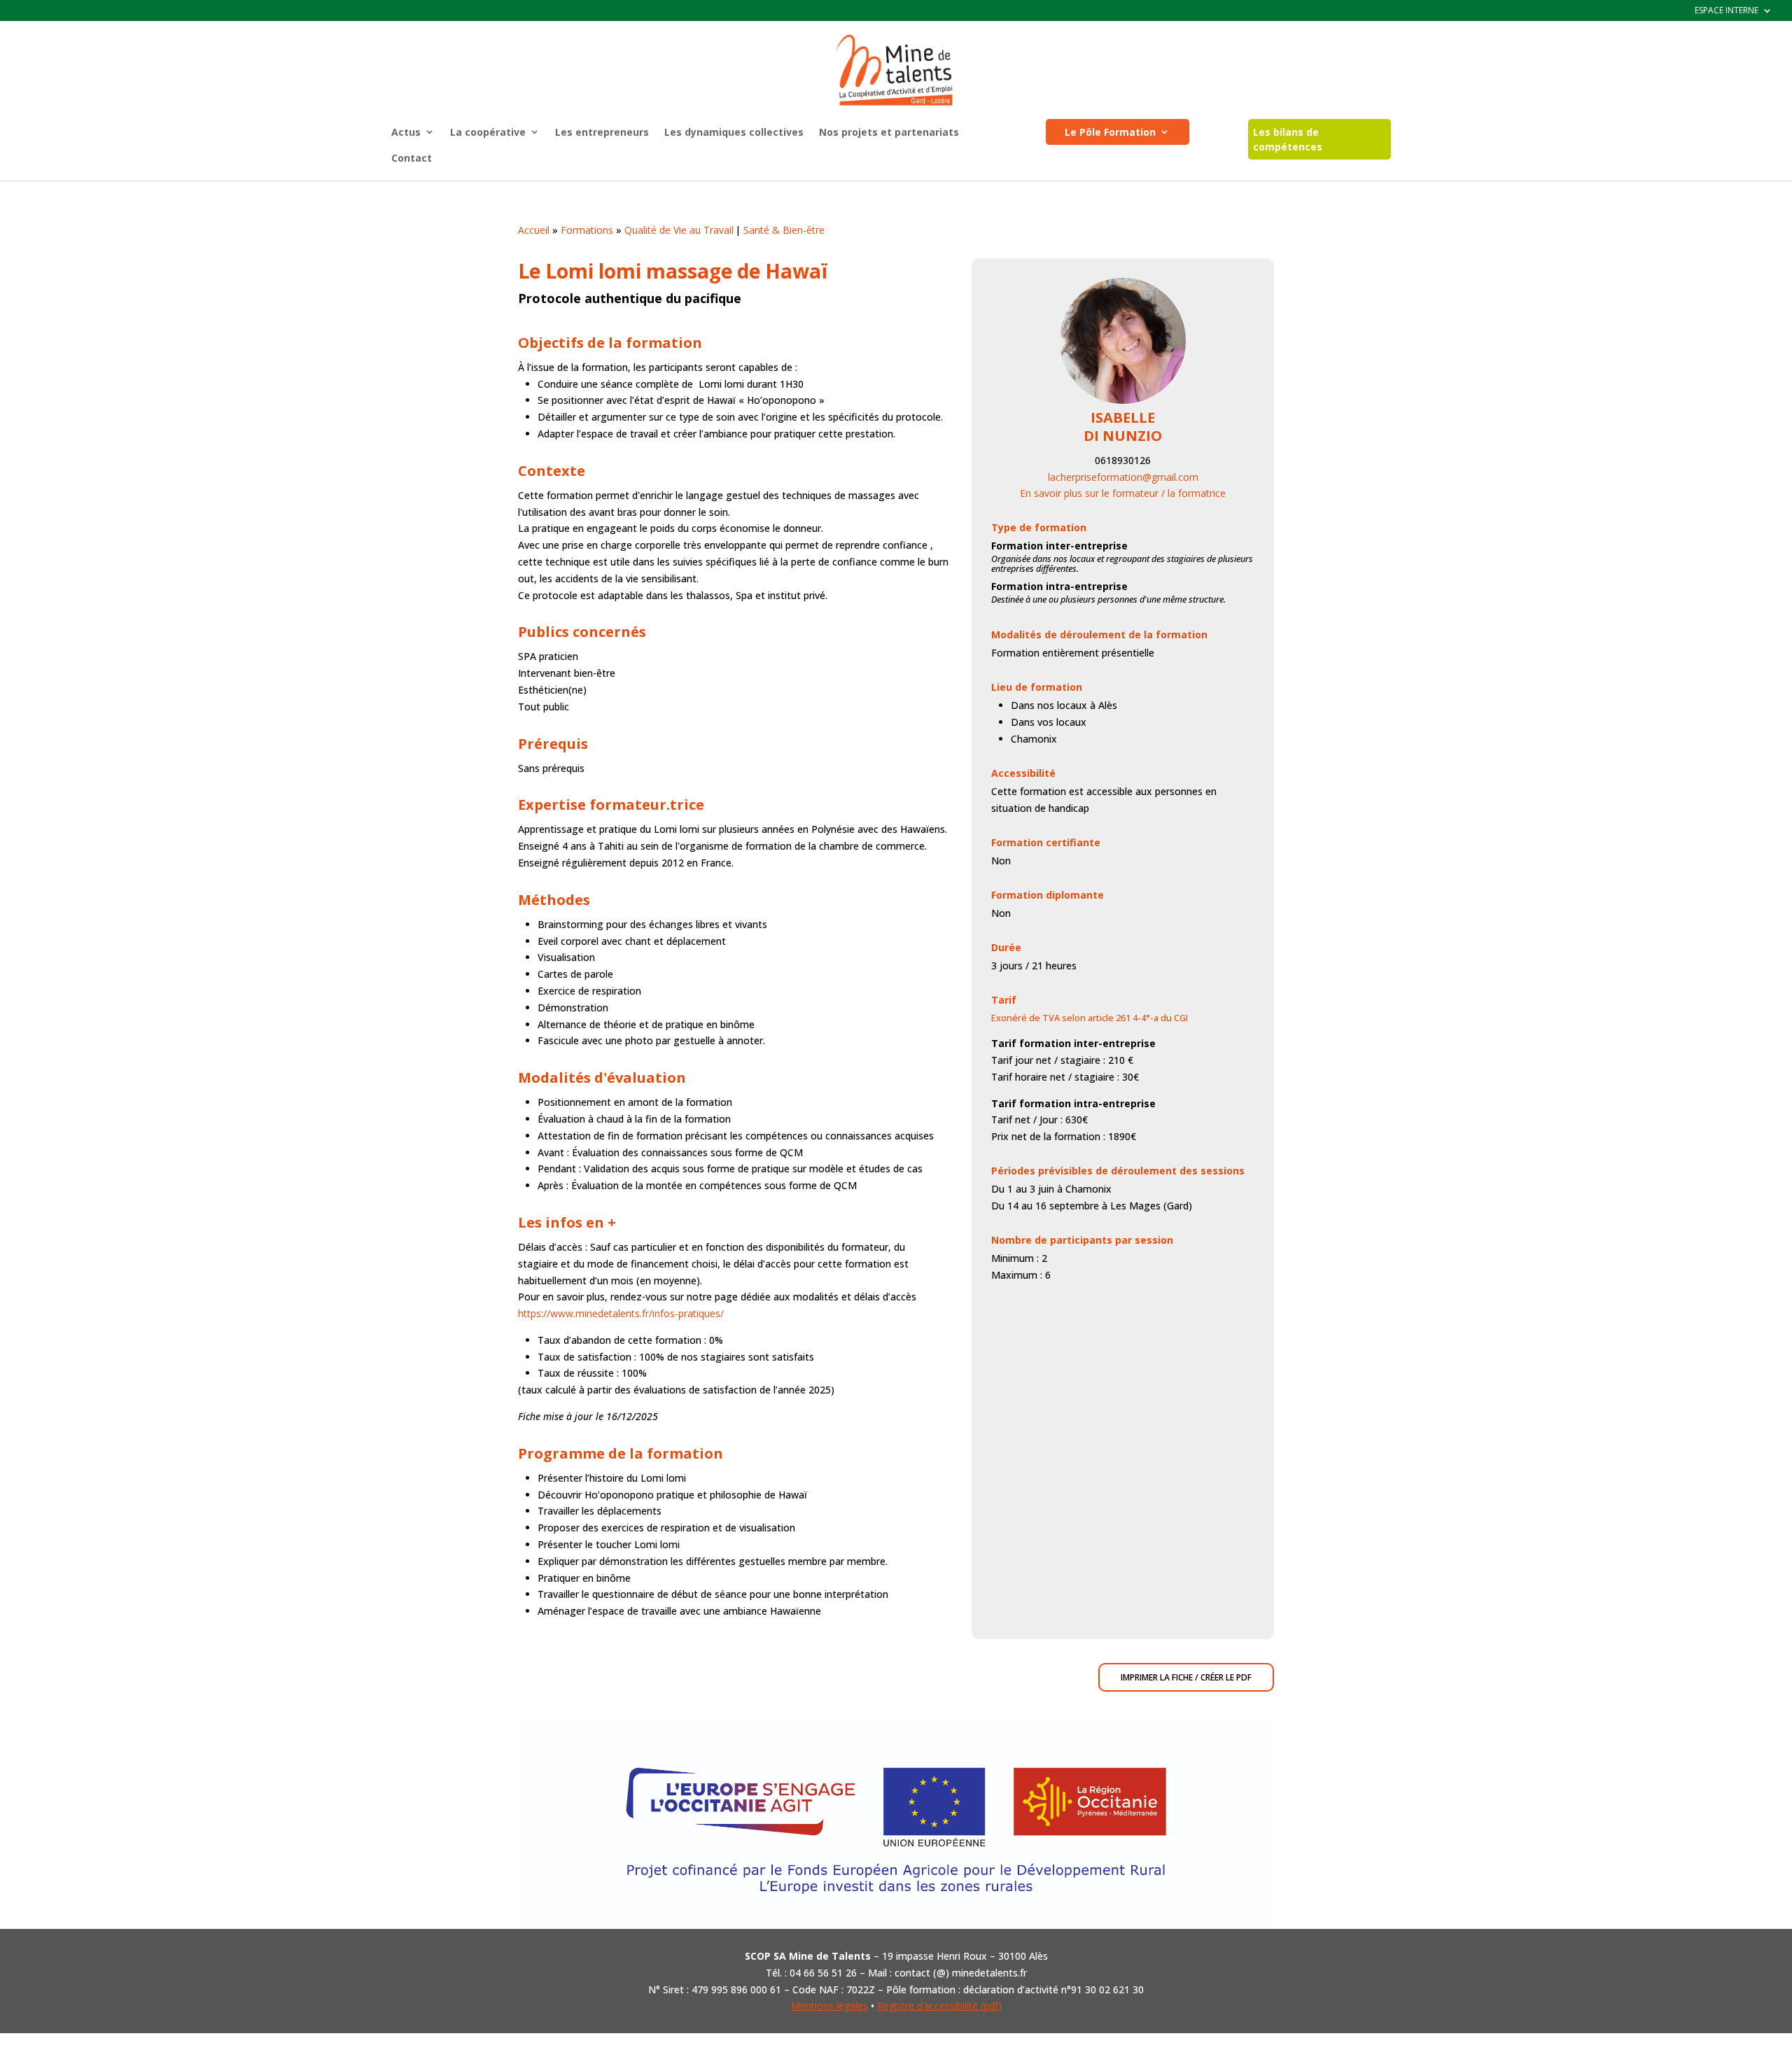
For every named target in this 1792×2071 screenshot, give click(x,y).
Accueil (534, 230)
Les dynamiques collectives (734, 132)
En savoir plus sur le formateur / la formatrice (1123, 493)
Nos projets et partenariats (889, 132)
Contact (412, 158)
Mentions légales (829, 2006)
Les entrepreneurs (602, 132)
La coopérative (488, 132)
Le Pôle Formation (1110, 132)
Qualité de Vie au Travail (679, 230)
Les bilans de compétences (1288, 139)
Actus (406, 132)
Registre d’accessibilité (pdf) (939, 2006)
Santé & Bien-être (784, 230)
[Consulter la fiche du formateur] (1123, 400)
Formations (587, 230)
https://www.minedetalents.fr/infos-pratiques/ (621, 1313)
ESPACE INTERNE (1727, 11)
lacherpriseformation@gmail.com (1123, 477)
